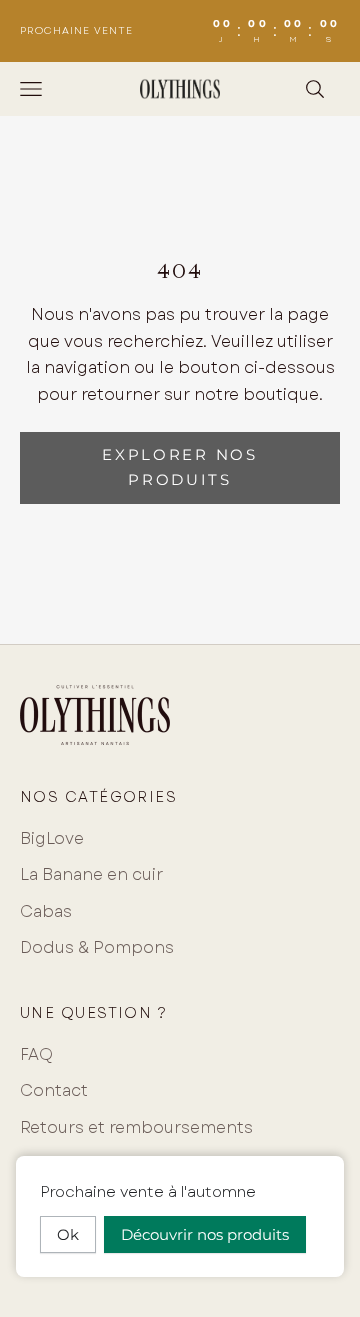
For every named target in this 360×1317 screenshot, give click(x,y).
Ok (68, 1234)
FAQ (36, 1054)
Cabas (46, 911)
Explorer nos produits (179, 467)
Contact (54, 1090)
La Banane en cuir (91, 874)
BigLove (52, 838)
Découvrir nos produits (205, 1234)
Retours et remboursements (136, 1127)
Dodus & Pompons (97, 947)
